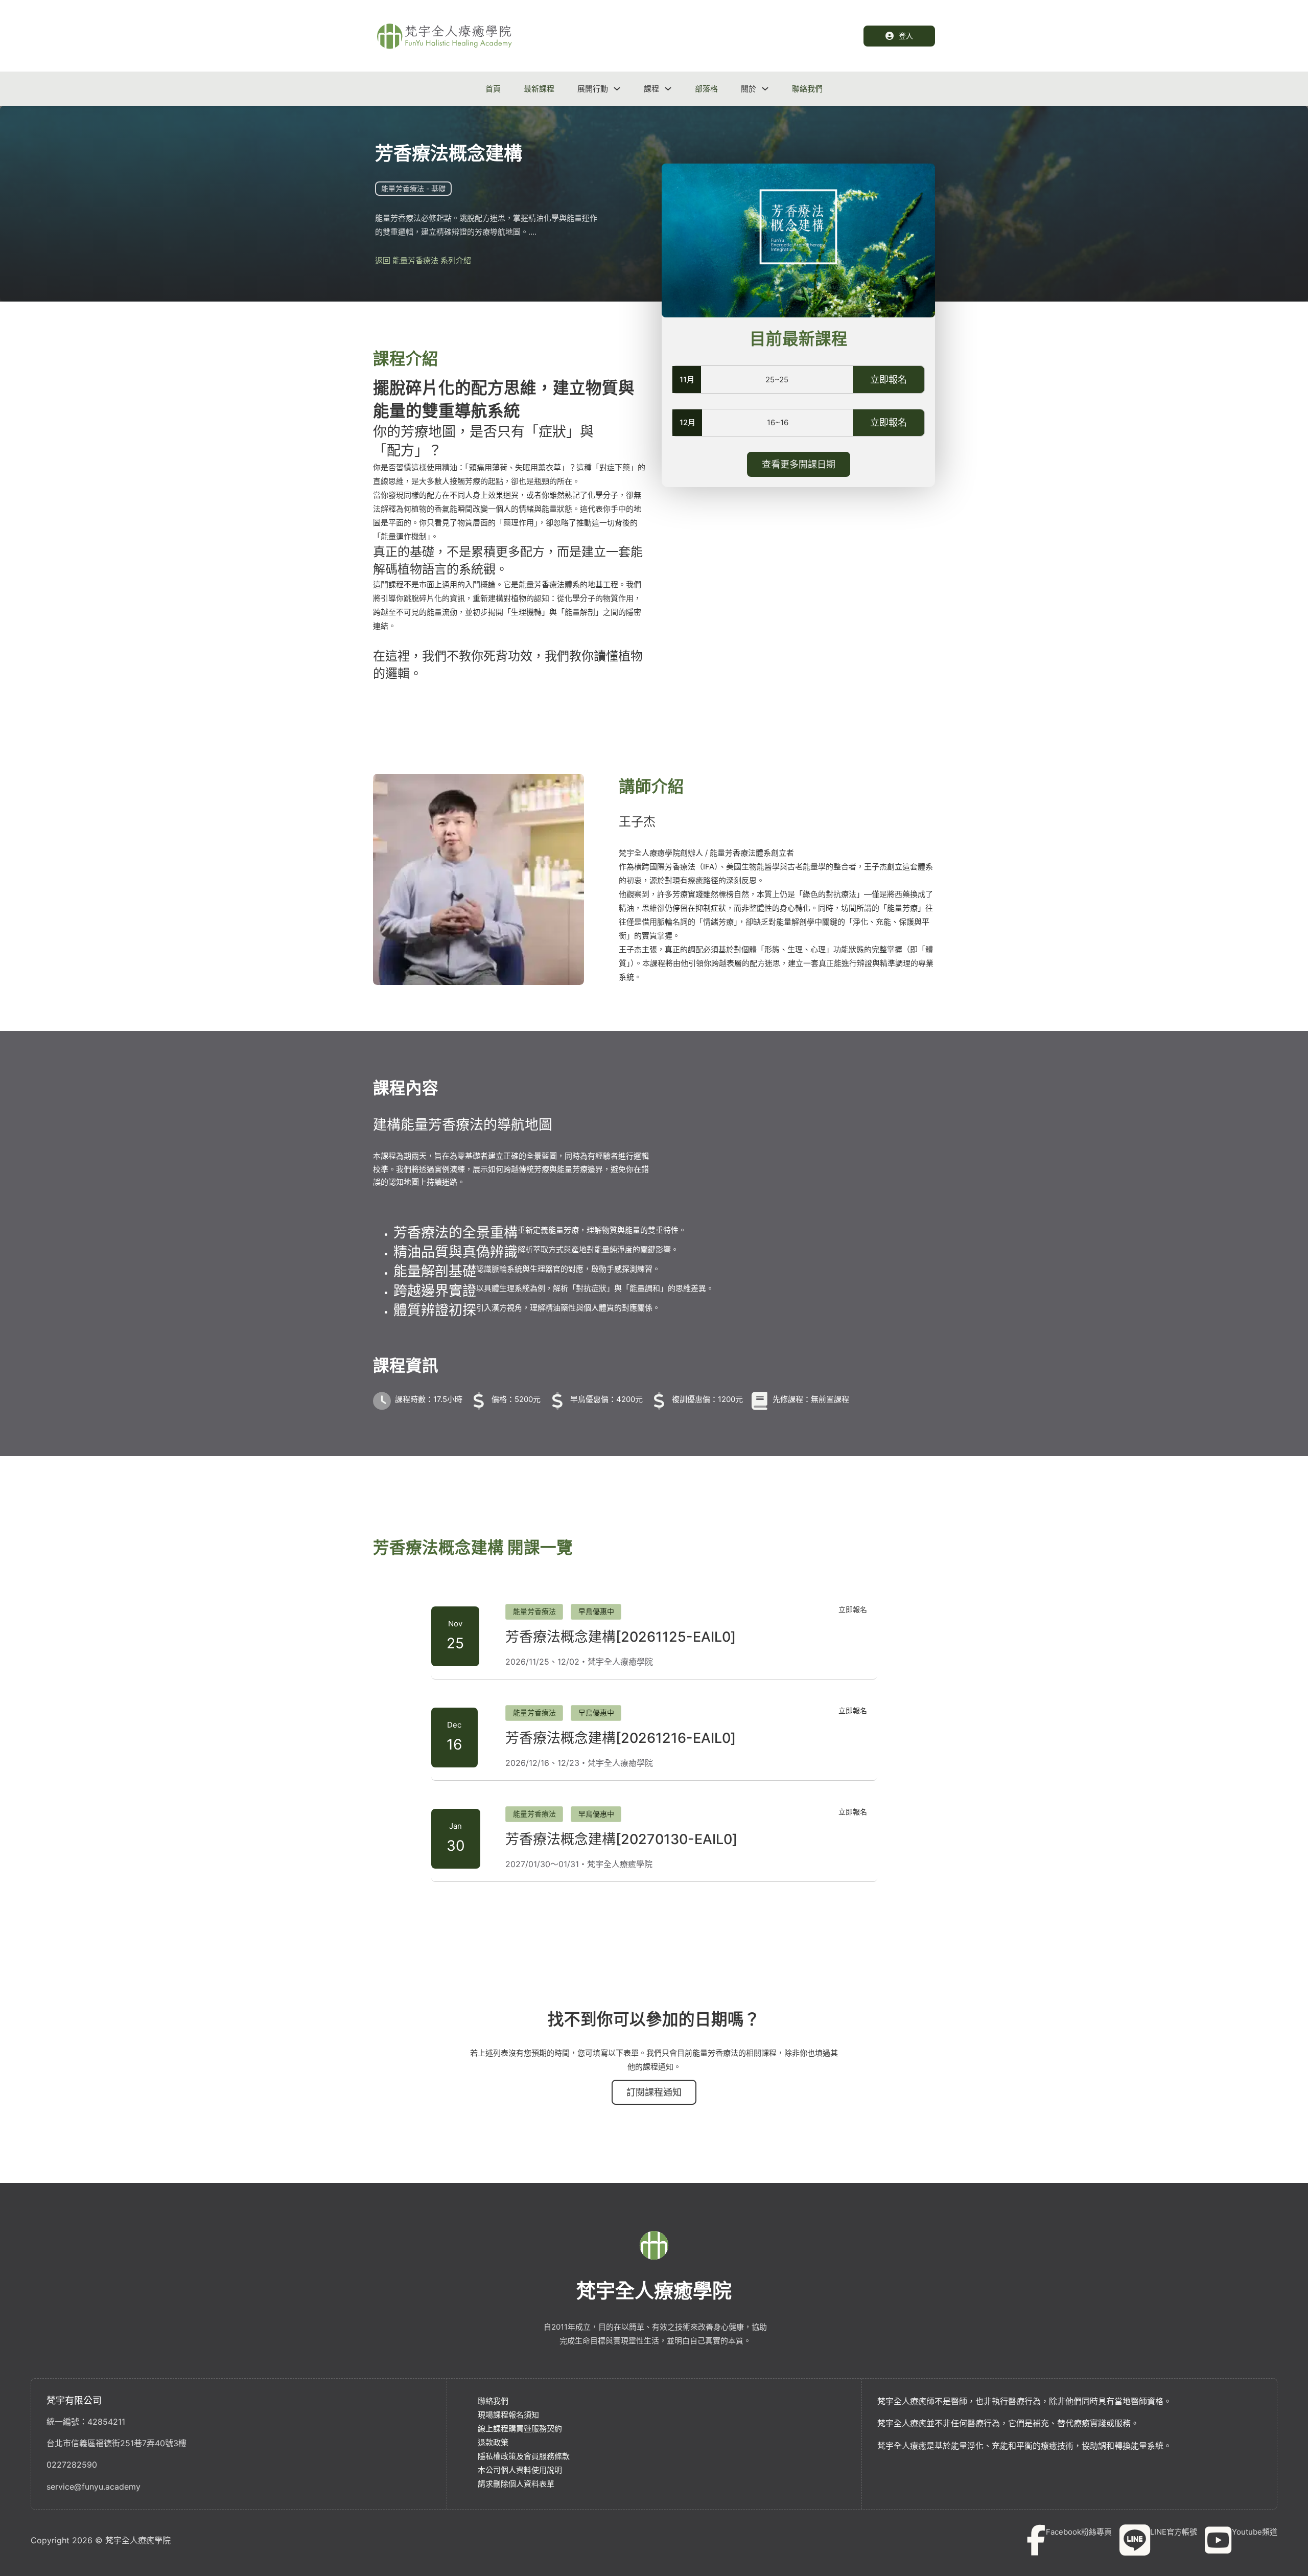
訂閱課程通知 (654, 2101)
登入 (906, 36)
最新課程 (539, 89)
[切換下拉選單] (617, 89)
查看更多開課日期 (799, 464)
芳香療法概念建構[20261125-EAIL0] (621, 1637)
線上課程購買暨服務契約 (520, 2429)
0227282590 (72, 2465)
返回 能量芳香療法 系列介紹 (423, 260)
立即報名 (889, 379)
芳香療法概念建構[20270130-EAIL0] (621, 1839)
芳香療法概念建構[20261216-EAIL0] (621, 1738)
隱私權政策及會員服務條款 (524, 2456)
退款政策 (493, 2442)
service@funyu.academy (94, 2487)
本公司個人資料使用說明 (520, 2470)
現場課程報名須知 (508, 2415)
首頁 (493, 89)
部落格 (706, 89)
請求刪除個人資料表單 (516, 2484)
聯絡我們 (807, 89)
